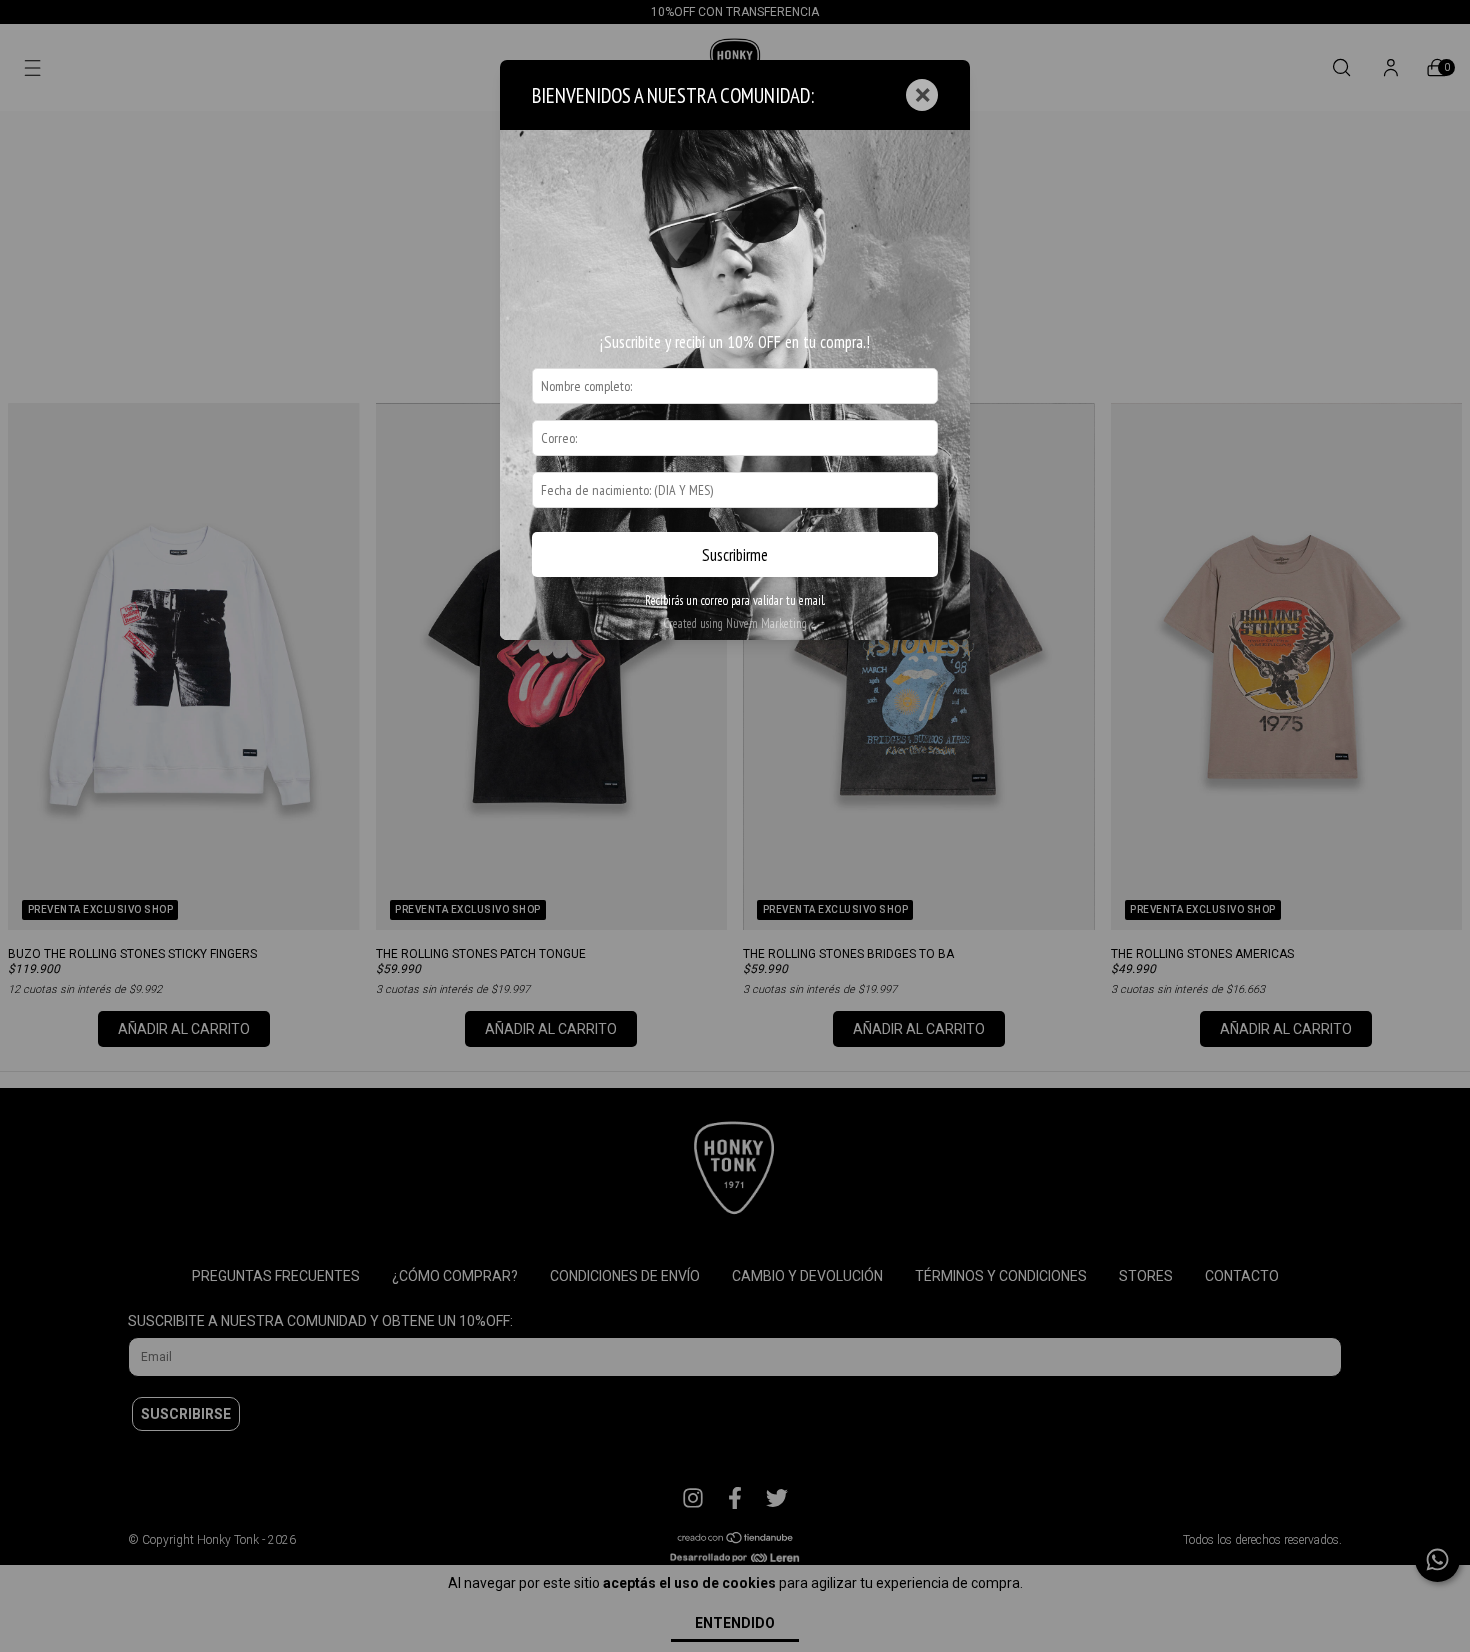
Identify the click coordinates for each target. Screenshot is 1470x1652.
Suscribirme (735, 555)
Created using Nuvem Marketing (735, 623)
